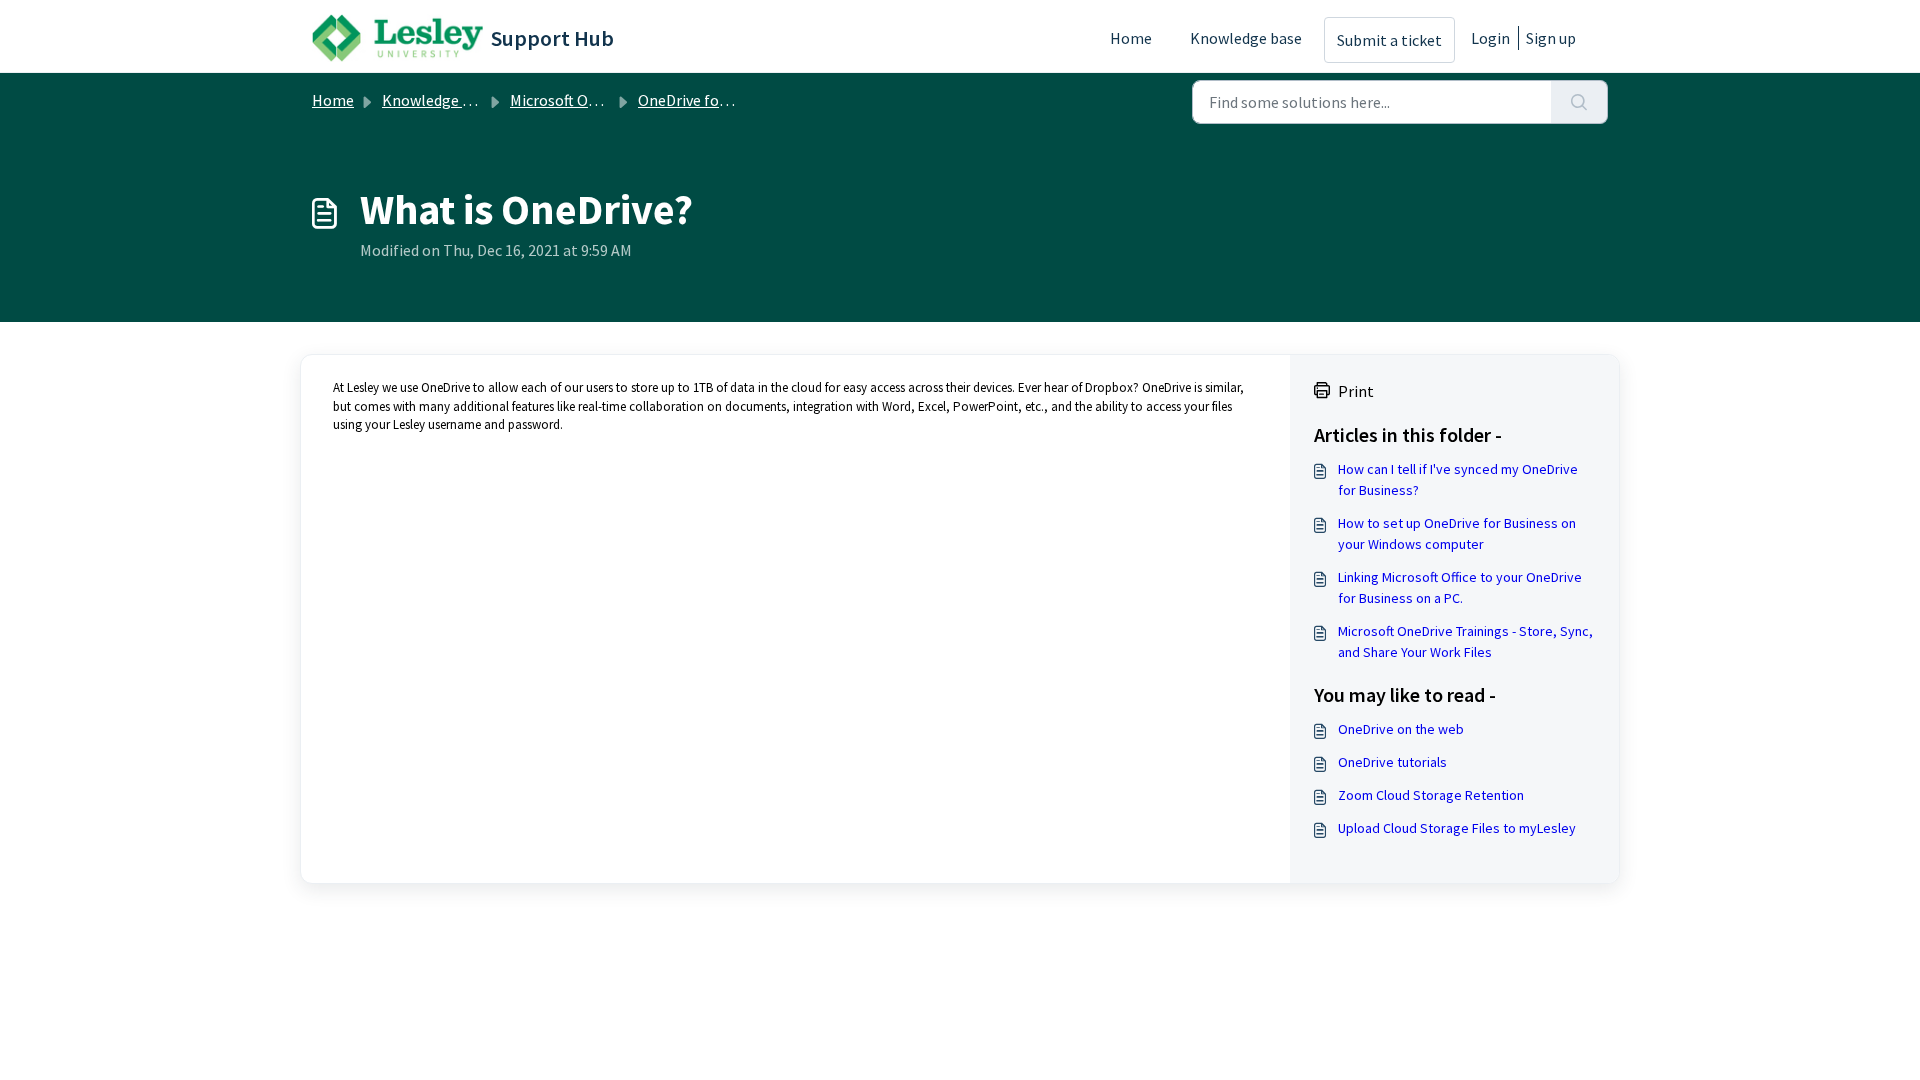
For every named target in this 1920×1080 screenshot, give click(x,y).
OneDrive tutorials (1392, 762)
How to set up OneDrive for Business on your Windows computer (1457, 533)
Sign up (1551, 38)
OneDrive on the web (1401, 729)
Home (1131, 38)
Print (1356, 391)
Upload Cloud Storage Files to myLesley (1457, 828)
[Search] (1579, 102)
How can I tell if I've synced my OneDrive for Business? (1458, 479)
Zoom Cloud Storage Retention (1431, 795)
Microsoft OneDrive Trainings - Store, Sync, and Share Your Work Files (1465, 641)
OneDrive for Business (713, 100)
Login (1490, 38)
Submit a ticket (1389, 40)
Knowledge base (1246, 38)
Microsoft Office (563, 100)
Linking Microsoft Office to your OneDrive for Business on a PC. (1460, 587)
